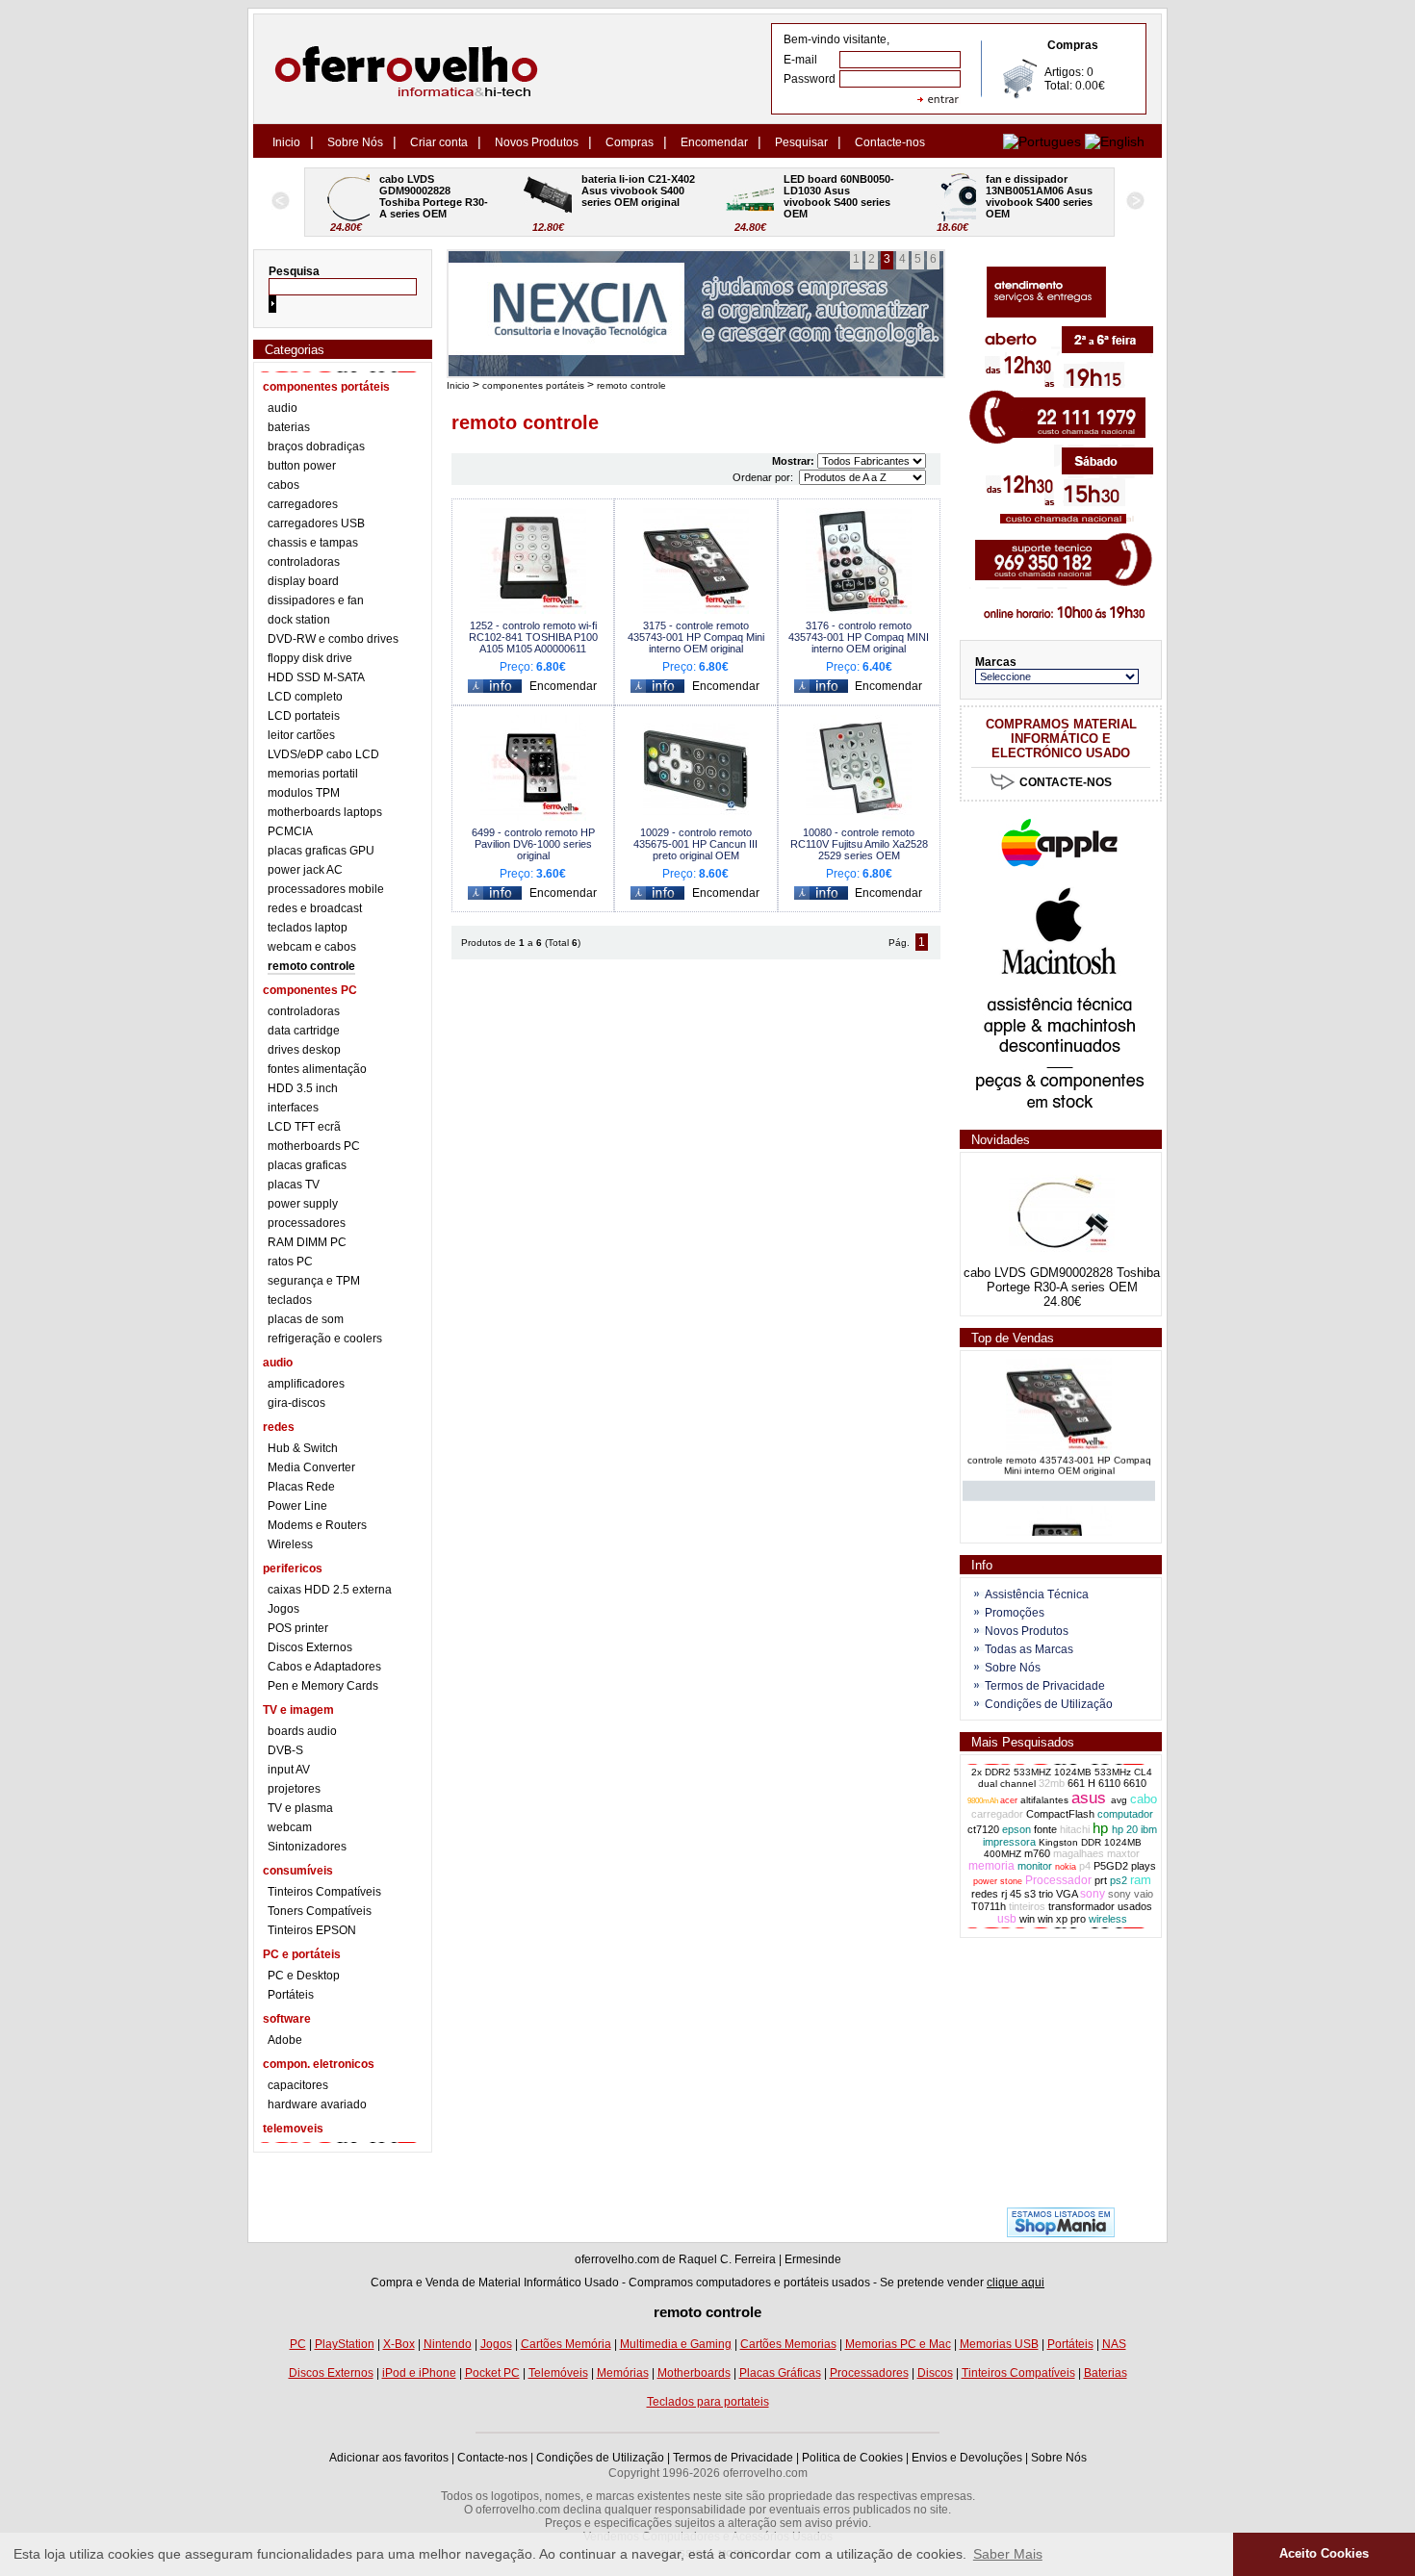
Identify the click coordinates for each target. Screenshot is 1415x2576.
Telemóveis (558, 2373)
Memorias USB (999, 2344)
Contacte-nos (890, 142)
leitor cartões (301, 735)
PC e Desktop (304, 1976)
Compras (630, 142)
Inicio (286, 142)
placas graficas (307, 1165)
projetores (294, 1789)
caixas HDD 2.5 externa (330, 1590)
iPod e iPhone (419, 2373)
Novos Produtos (537, 142)
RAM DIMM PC (307, 1242)
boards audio (302, 1731)
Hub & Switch (303, 1448)
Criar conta (439, 142)
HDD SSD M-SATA (316, 677)
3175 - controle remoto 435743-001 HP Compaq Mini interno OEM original (696, 637)
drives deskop (304, 1050)
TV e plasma (300, 1808)
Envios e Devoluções (967, 2458)
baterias (289, 427)
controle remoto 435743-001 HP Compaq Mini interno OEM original (1059, 1453)
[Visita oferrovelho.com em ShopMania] (1061, 2233)
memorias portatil (313, 774)
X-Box (399, 2344)
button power (302, 466)
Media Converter (311, 1467)
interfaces (293, 1108)
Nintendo (448, 2344)
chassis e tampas (313, 543)
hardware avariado (317, 2104)
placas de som (306, 1319)
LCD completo (305, 697)
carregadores (303, 504)
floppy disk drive (310, 658)
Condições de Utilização (1049, 1704)
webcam (290, 1827)
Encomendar (714, 142)
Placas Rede (301, 1487)
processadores (307, 1223)
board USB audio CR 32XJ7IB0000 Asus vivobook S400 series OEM (1041, 196)
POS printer (298, 1628)
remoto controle (311, 966)
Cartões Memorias (788, 2344)
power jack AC (305, 870)
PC (298, 2344)
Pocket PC (492, 2373)
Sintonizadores (307, 1847)
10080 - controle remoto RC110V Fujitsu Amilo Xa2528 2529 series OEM (859, 844)
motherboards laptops (325, 812)
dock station (299, 620)
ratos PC (290, 1262)
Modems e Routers (317, 1525)
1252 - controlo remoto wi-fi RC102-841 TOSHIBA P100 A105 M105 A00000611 (533, 637)
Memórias (623, 2373)
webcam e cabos (312, 947)
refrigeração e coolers (325, 1339)
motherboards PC (314, 1146)
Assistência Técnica (1037, 1594)
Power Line (297, 1506)
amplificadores (306, 1384)
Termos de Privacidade (1045, 1686)
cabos (283, 485)
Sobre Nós (355, 142)
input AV (289, 1770)
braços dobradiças (316, 446)
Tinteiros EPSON (312, 1930)
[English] (1115, 141)
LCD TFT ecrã (304, 1127)
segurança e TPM (314, 1281)
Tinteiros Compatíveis (324, 1892)
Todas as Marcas (1029, 1649)
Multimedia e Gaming (676, 2344)
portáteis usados (827, 2283)
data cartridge (304, 1031)
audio (283, 408)
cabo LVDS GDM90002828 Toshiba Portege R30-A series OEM (1062, 1280)
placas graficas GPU (321, 851)
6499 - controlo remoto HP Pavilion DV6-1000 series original (533, 844)
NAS (1114, 2344)
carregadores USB (316, 523)
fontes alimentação (317, 1069)
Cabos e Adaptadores (324, 1667)
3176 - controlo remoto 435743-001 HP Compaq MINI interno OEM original (859, 637)
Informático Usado (571, 2283)
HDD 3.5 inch (303, 1088)
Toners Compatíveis (320, 1911)
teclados (290, 1300)
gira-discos (296, 1403)
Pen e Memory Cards (323, 1686)
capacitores (298, 2085)
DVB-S (285, 1750)
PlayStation (345, 2344)
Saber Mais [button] (1008, 2554)
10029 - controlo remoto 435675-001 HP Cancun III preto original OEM (695, 844)
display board (303, 581)
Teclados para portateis (708, 2402)
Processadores (869, 2373)
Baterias (1106, 2373)
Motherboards (694, 2373)
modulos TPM (304, 793)
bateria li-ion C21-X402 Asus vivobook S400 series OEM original (437, 191)
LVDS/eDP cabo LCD (323, 754)
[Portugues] (1042, 141)
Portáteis (291, 1995)
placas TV (294, 1185)
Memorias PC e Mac (898, 2344)
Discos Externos (310, 1647)
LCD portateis (304, 716)
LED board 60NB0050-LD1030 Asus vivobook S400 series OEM (637, 196)
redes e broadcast (315, 908)
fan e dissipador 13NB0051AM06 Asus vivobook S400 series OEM (838, 196)
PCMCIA (290, 831)
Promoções (1015, 1613)
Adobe (285, 2040)
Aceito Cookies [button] (1324, 2554)
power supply (303, 1204)
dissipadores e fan (316, 600)
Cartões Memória (566, 2344)
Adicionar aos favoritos (389, 2458)
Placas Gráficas (780, 2373)
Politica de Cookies (852, 2458)
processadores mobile (326, 889)
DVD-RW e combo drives (333, 639)
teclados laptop (308, 928)
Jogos (283, 1609)
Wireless (290, 1544)
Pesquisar (801, 142)
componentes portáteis (533, 385)
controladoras (304, 562)
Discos (935, 2373)
